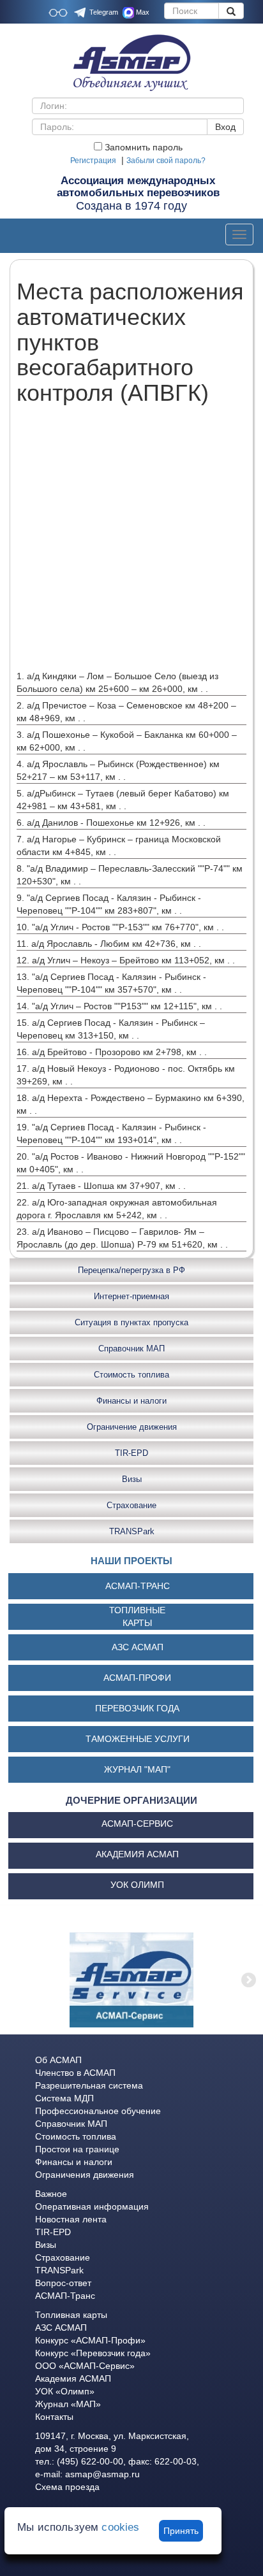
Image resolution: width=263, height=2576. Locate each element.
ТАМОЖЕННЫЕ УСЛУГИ (138, 1739)
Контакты (54, 2417)
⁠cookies (120, 2527)
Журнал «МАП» (68, 2404)
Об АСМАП (58, 2060)
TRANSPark (132, 1531)
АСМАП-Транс (65, 2296)
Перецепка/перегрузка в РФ (131, 1270)
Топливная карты (71, 2315)
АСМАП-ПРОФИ (137, 1678)
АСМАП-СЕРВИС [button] (137, 1824)
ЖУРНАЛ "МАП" (137, 1769)
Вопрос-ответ (63, 2283)
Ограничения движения (85, 2175)
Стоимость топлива (131, 1375)
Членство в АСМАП (75, 2073)
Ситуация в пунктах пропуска (131, 1322)
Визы (132, 1479)
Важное (51, 2194)
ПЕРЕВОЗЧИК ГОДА (137, 1708)
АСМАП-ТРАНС (138, 1586)
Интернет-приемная (131, 1296)
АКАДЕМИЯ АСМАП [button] (137, 1854)
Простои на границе (77, 2149)
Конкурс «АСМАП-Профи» (90, 2340)
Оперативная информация (92, 2206)
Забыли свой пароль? (166, 161)
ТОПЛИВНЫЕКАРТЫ (137, 1616)
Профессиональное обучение (98, 2111)
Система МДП (64, 2098)
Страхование (131, 1505)
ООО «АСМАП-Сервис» (85, 2366)
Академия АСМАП (73, 2378)
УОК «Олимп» (65, 2391)
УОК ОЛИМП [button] (137, 1885)
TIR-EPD (131, 1453)
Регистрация (93, 161)
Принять (181, 2531)
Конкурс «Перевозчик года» (93, 2353)
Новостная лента (71, 2219)
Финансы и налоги (131, 1401)
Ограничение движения (132, 1427)
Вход (225, 127)
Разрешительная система (89, 2085)
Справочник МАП (131, 1349)
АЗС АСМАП (138, 1647)
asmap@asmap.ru (102, 2474)
